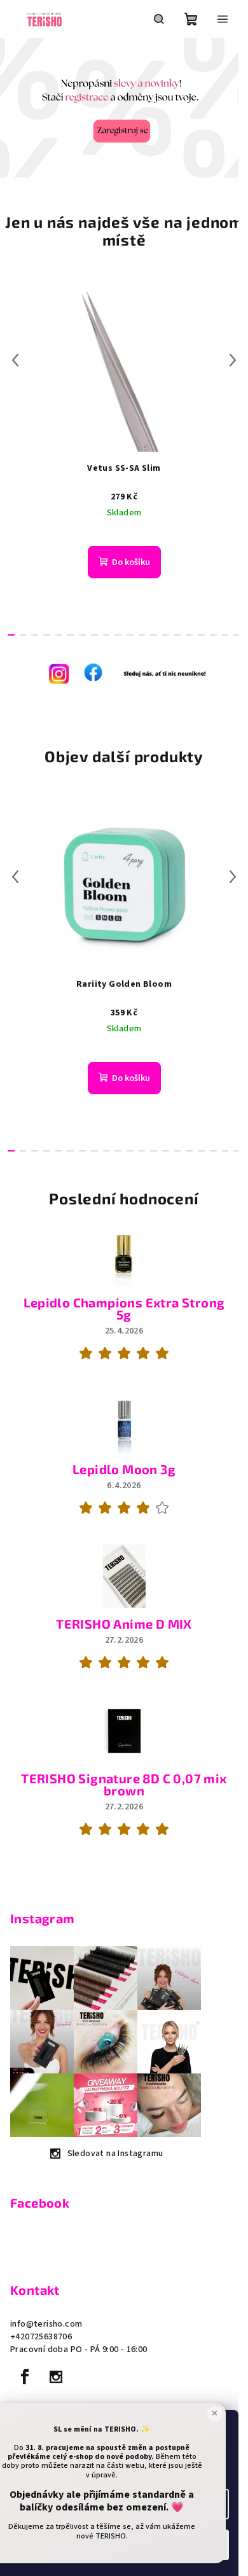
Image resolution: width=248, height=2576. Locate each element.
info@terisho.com (46, 2324)
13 (166, 635)
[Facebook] (25, 2377)
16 (201, 635)
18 (225, 635)
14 (178, 635)
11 (142, 635)
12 (154, 635)
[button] (12, 108)
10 (130, 635)
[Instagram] (56, 2377)
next (233, 360)
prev (15, 360)
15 (189, 635)
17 (213, 635)
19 (237, 635)
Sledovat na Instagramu (115, 2154)
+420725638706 (41, 2337)
